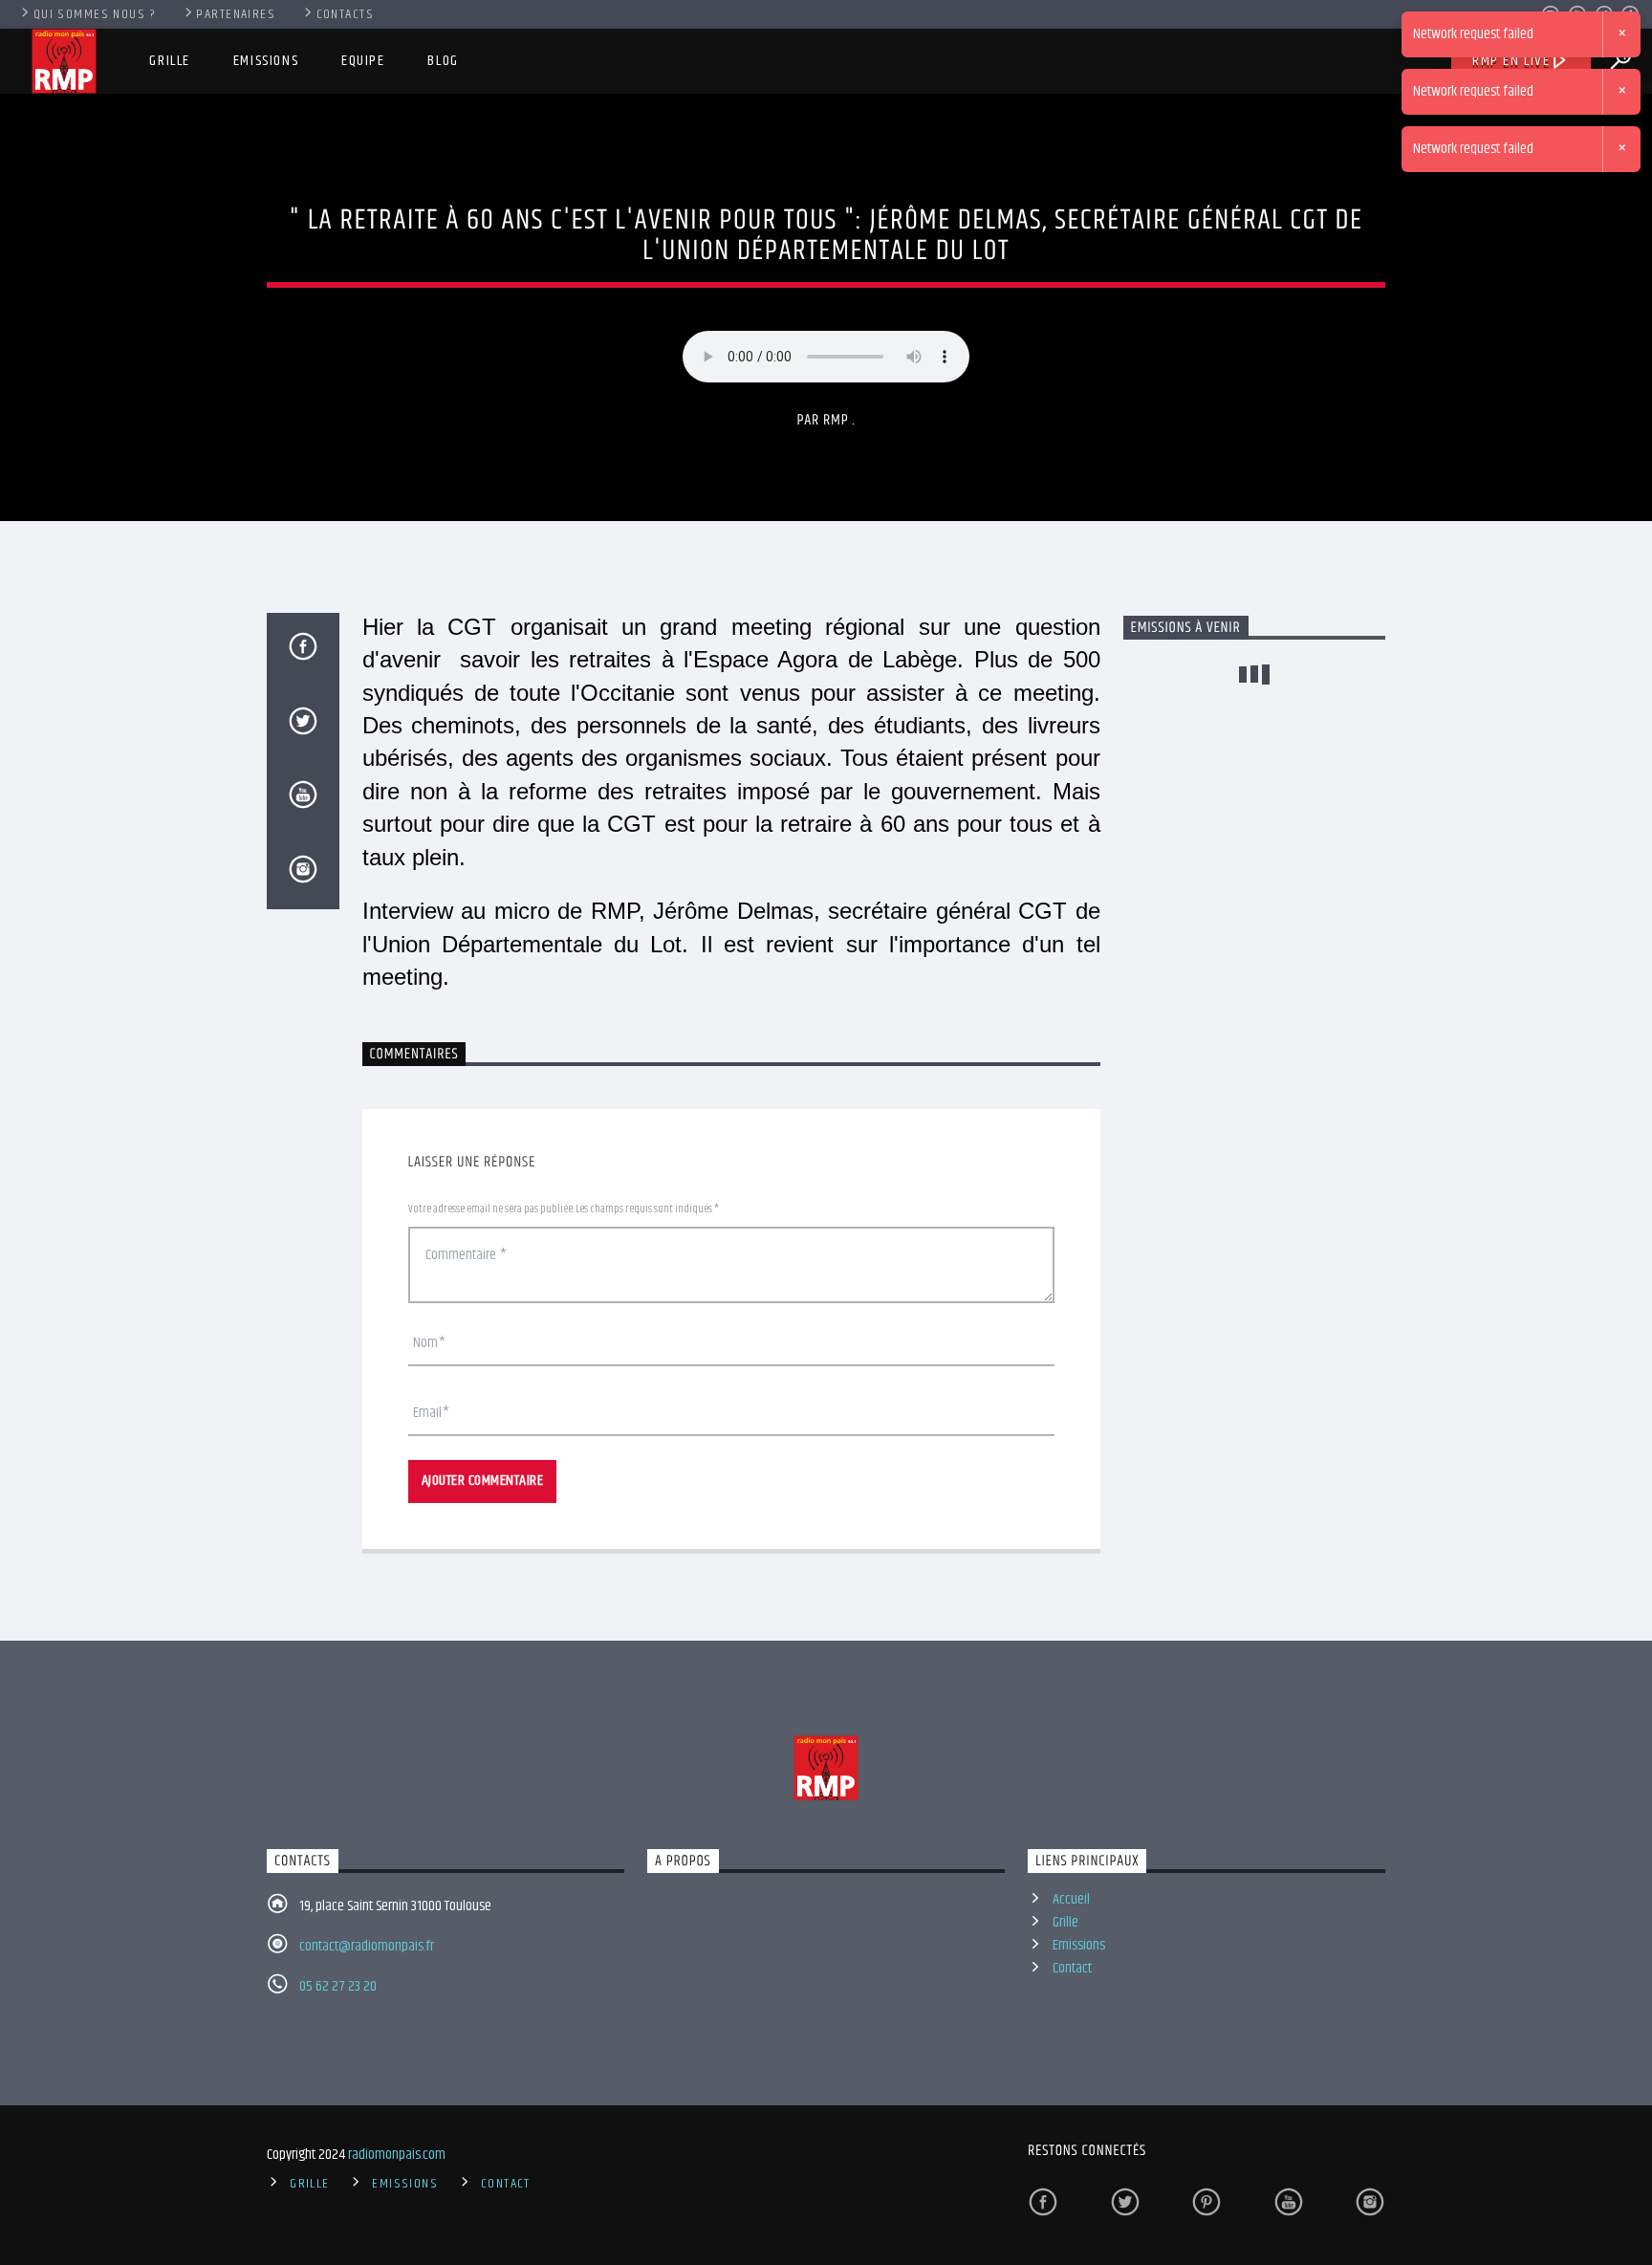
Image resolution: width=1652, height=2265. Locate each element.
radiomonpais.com (397, 2155)
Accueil (1071, 1899)
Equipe (363, 61)
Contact (1072, 1968)
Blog (443, 61)
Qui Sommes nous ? (95, 14)
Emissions (266, 61)
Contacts (346, 14)
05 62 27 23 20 (338, 1986)
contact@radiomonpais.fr (367, 1946)
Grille (170, 61)
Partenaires (236, 14)
